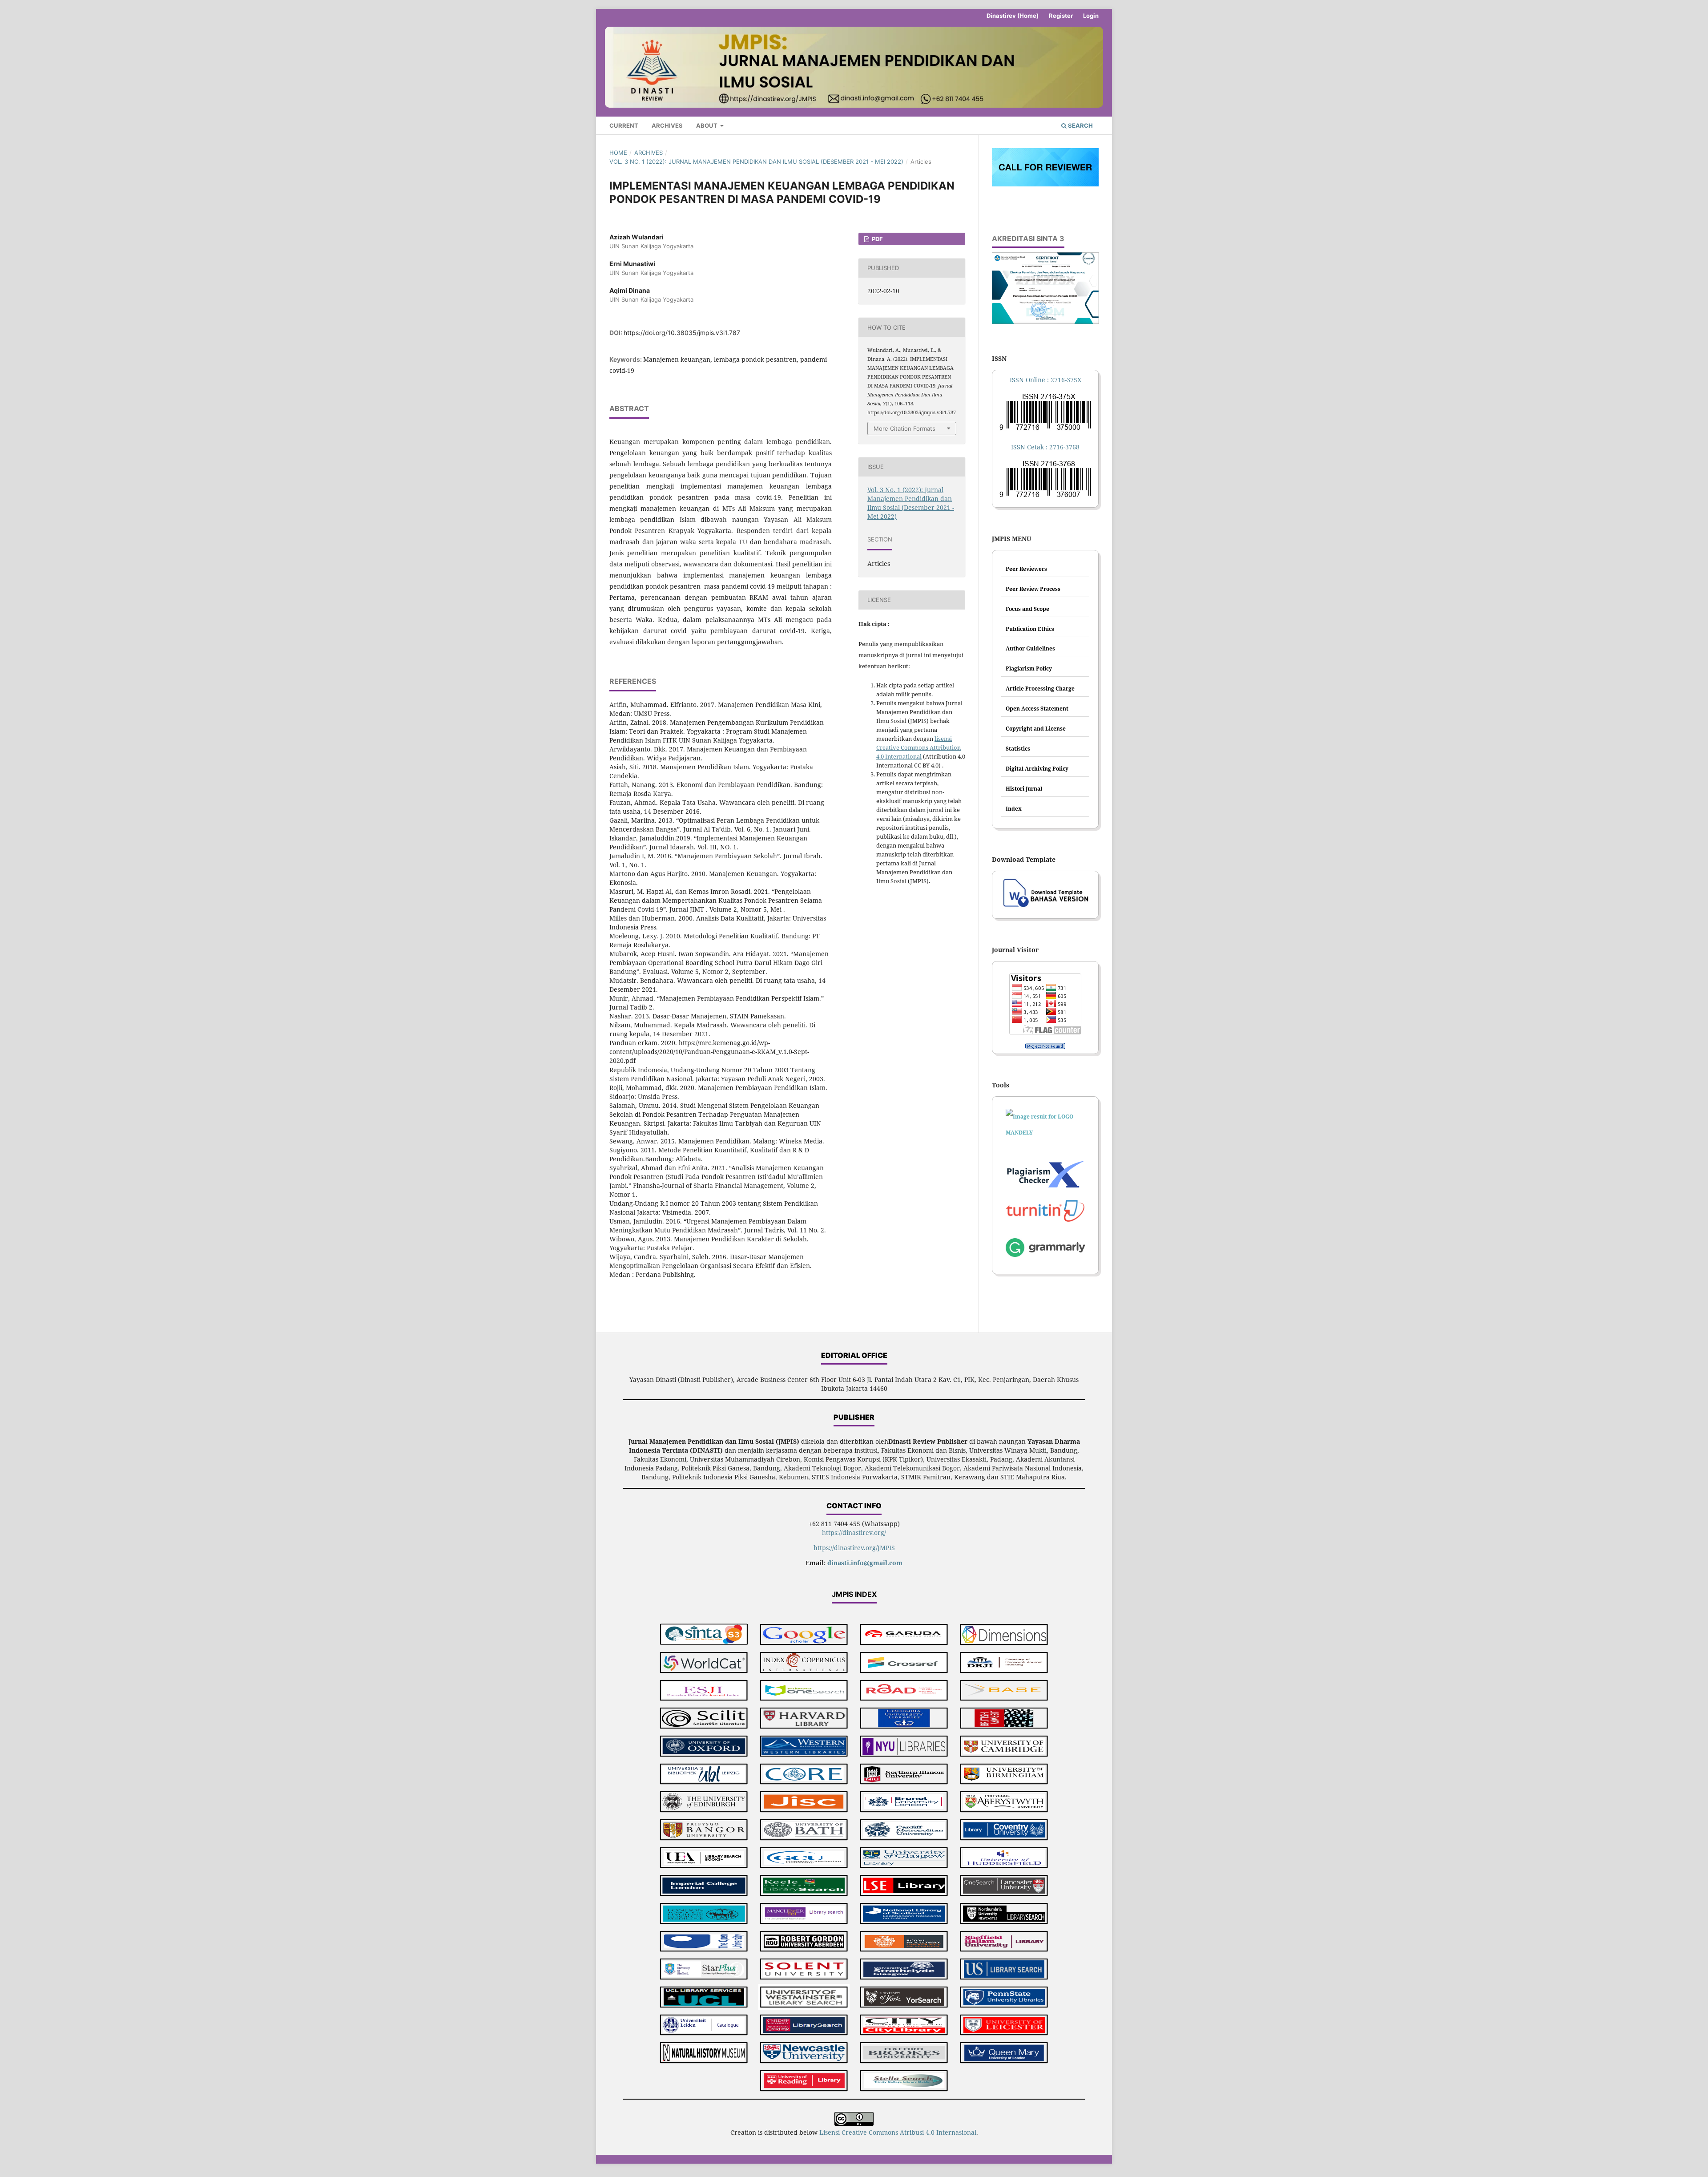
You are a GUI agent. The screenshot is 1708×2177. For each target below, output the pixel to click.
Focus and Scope (1027, 609)
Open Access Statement (1037, 709)
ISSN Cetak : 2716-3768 (1045, 447)
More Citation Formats (904, 428)
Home (618, 153)
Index (1014, 809)
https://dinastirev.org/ (854, 1533)
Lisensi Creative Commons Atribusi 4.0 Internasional (898, 2132)
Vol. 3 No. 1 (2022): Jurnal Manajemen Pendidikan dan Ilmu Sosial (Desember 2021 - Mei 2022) (756, 162)
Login (1091, 16)
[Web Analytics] (1045, 1046)
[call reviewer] (1045, 184)
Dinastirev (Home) (1013, 16)
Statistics (1018, 749)
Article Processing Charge (1040, 689)
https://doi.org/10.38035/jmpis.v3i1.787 (682, 333)
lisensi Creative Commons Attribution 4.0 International (918, 747)
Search (1080, 125)
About (707, 125)
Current (624, 125)
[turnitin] (1045, 1175)
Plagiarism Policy (1029, 668)
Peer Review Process (1033, 589)
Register (1061, 16)
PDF (877, 239)
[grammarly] (1045, 1250)
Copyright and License (1036, 729)
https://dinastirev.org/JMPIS (854, 1548)
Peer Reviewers (1026, 569)
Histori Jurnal (1024, 789)
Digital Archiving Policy (1037, 769)
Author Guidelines (1030, 648)
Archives (667, 125)
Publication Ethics (1030, 629)
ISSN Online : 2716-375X (1045, 380)
